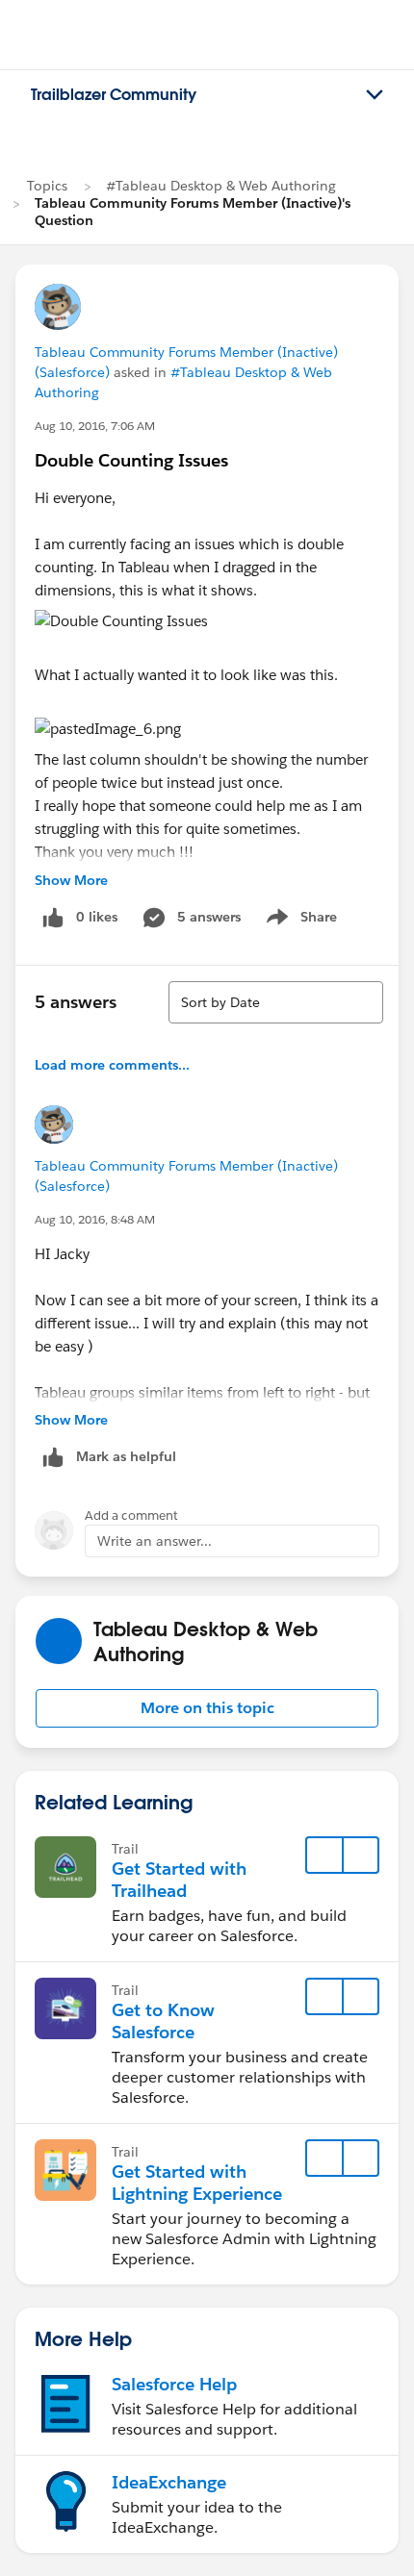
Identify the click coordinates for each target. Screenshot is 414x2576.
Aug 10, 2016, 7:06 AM (95, 426)
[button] (207, 1708)
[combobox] (276, 1002)
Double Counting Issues (131, 460)
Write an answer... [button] (155, 1541)
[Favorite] (324, 1856)
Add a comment (131, 1515)
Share (299, 921)
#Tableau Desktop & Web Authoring (221, 186)
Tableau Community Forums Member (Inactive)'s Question (193, 212)
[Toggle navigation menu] (375, 95)
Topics (47, 186)
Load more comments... (112, 1065)
